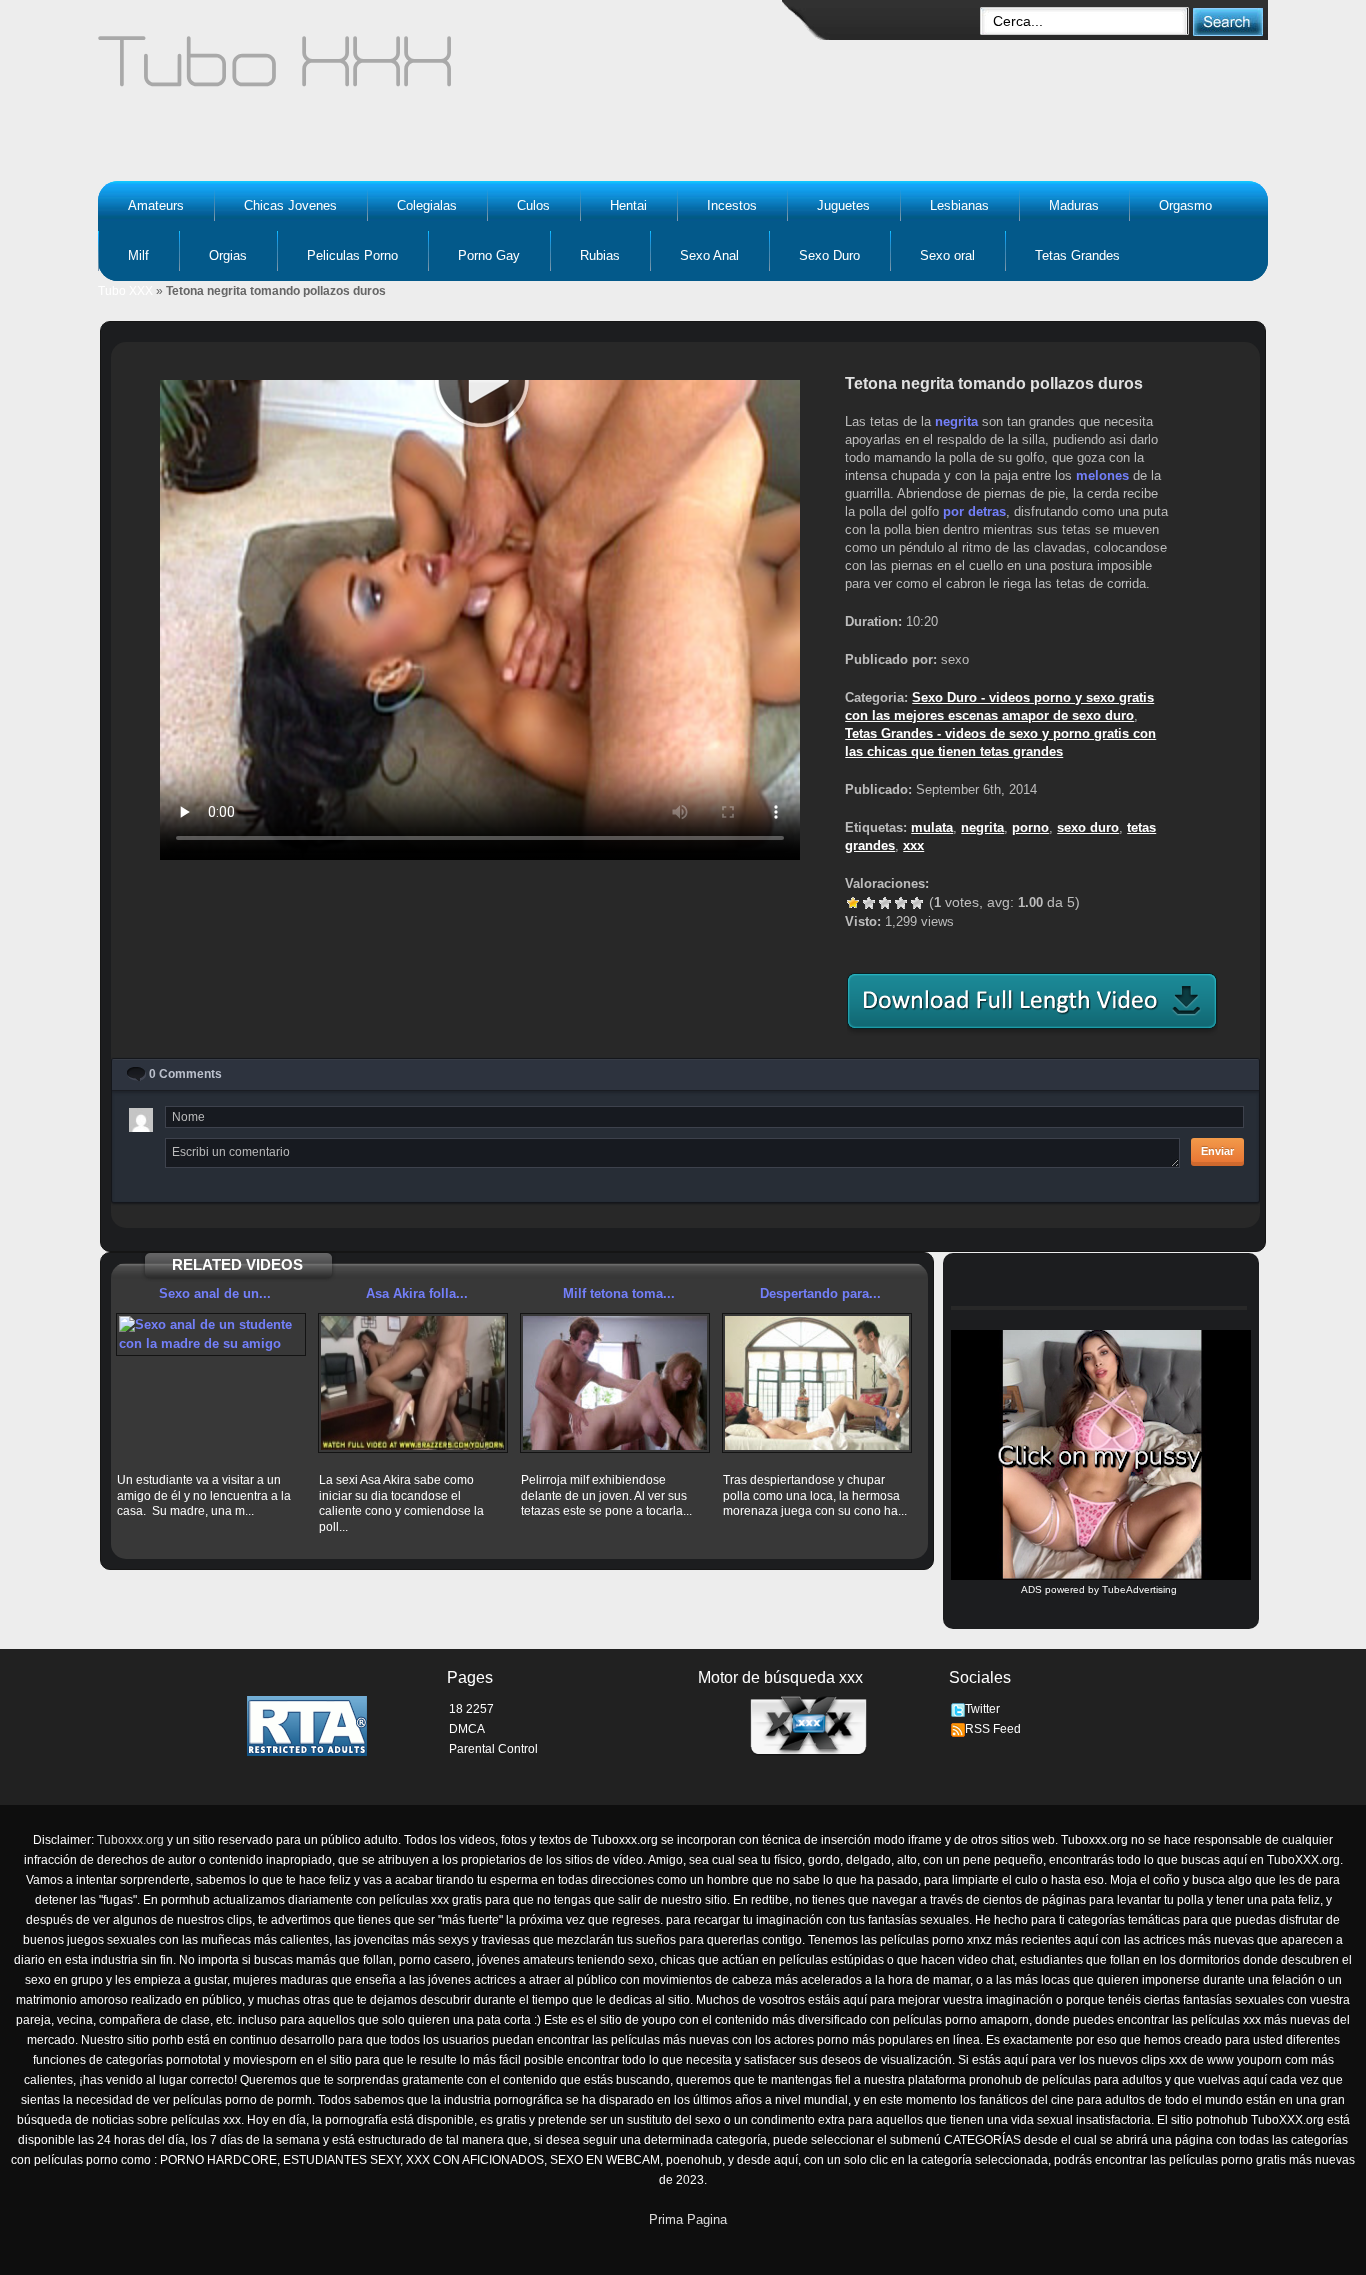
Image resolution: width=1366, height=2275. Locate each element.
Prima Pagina (688, 2219)
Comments (185, 1074)
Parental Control (493, 1749)
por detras (974, 511)
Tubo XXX (125, 291)
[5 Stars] (917, 903)
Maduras (1074, 205)
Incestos (732, 205)
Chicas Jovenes (290, 205)
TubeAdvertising (1139, 1589)
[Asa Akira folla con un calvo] (413, 1383)
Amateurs (156, 205)
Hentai (628, 205)
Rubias (600, 255)
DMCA (467, 1729)
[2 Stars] (869, 903)
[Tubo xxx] (449, 70)
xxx (913, 845)
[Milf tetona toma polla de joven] (615, 1383)
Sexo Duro (829, 255)
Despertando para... (820, 1293)
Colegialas (427, 205)
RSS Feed (993, 1729)
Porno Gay (489, 255)
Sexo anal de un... (215, 1293)
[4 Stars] (901, 903)
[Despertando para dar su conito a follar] (817, 1383)
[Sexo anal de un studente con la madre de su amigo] (211, 1334)
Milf (138, 255)
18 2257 (471, 1709)
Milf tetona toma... (619, 1293)
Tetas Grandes (1077, 255)
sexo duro (1088, 827)
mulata (932, 827)
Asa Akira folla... (417, 1293)
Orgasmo (1185, 205)
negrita (956, 421)
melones (1102, 475)
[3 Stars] (885, 903)
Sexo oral (947, 255)
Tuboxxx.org (130, 1840)
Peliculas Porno (352, 255)
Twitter (982, 1709)
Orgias (228, 255)
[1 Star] (853, 903)
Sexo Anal (709, 255)
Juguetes (843, 205)
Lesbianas (959, 205)
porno (1030, 827)
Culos (533, 205)
